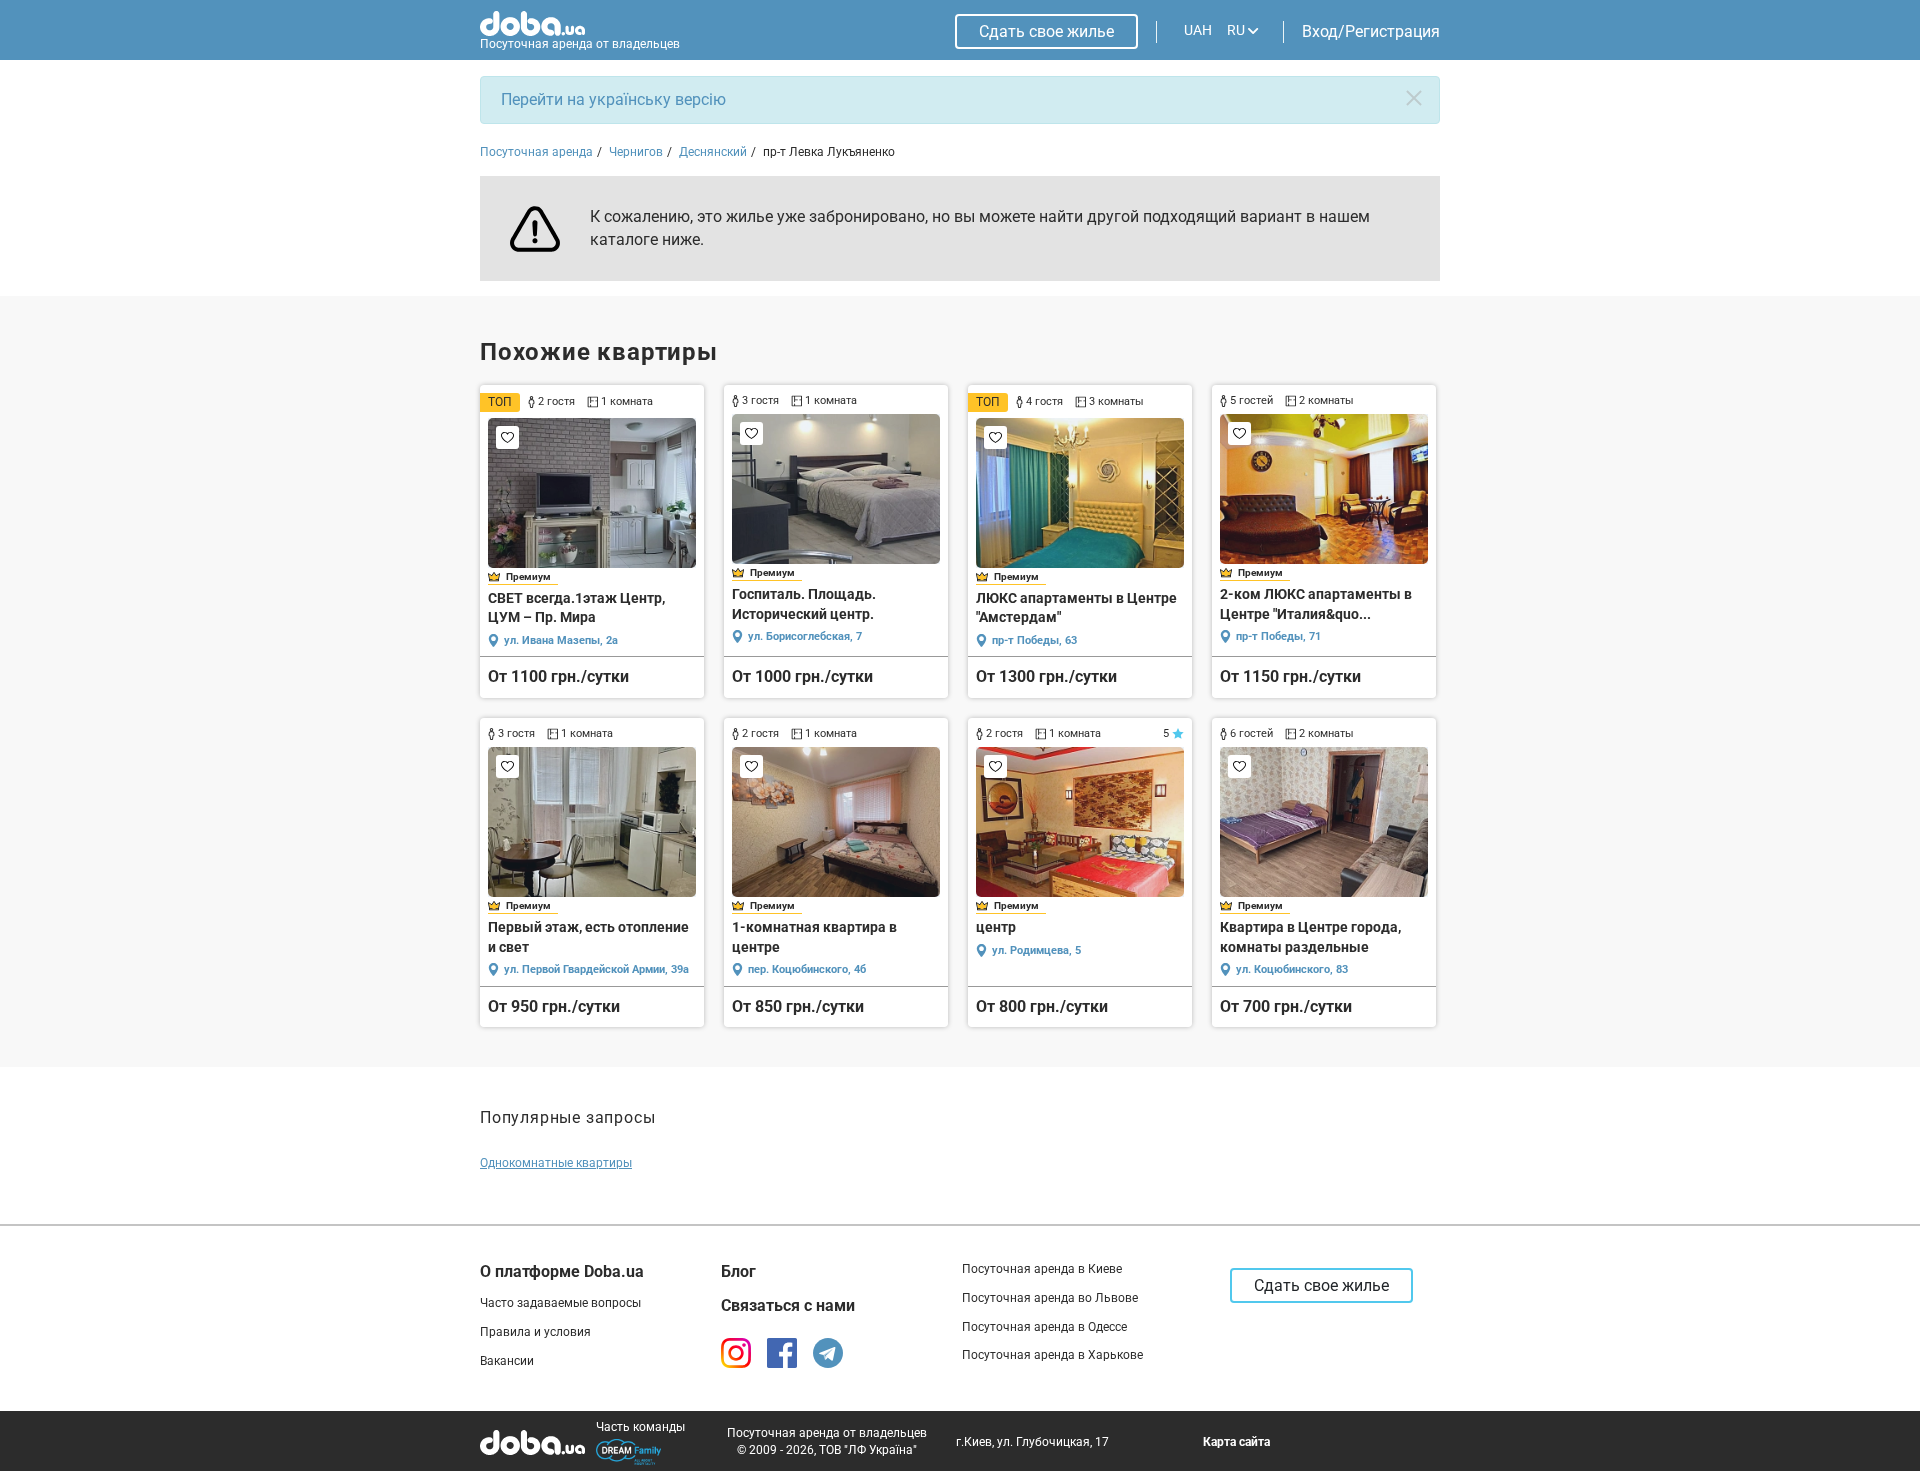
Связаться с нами (788, 1305)
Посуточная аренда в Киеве (1042, 1269)
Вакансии (507, 1361)
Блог (738, 1271)
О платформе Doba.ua (562, 1271)
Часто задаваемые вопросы (560, 1303)
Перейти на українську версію (613, 99)
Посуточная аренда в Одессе (1044, 1327)
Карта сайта (1236, 1442)
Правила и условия (535, 1332)
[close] (1414, 98)
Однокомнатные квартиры (556, 1163)
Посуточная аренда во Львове (1050, 1298)
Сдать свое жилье (1046, 31)
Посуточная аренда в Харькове (1052, 1355)
